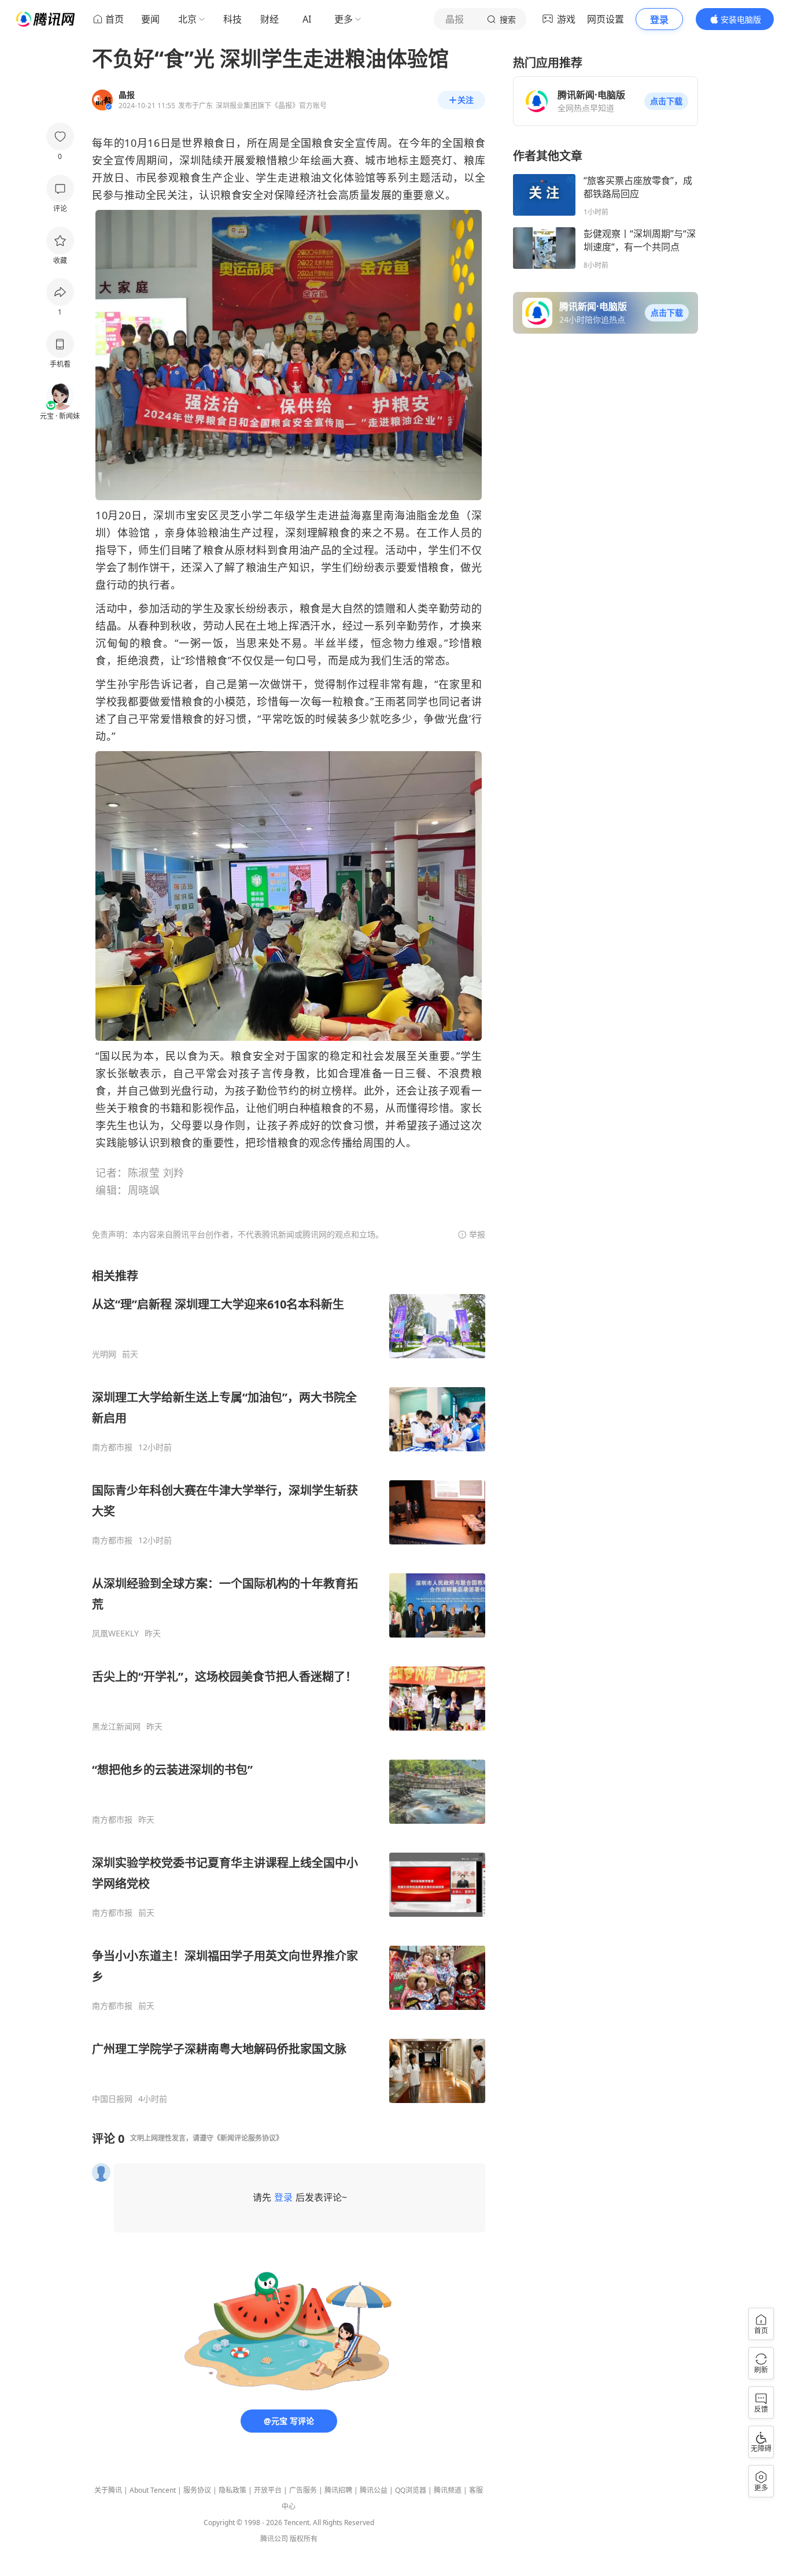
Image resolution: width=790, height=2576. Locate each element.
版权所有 (304, 2539)
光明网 (104, 1354)
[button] (666, 101)
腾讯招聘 (338, 2490)
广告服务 (303, 2490)
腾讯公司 (274, 2539)
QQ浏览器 (411, 2490)
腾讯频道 (448, 2490)
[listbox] (289, 1686)
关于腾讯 (108, 2490)
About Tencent (153, 2490)
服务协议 (197, 2490)
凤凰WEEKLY (115, 1633)
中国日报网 (112, 2099)
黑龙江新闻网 (116, 1727)
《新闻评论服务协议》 (248, 2138)
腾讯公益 (374, 2490)
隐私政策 (232, 2490)
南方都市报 (112, 1447)
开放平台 (268, 2490)
